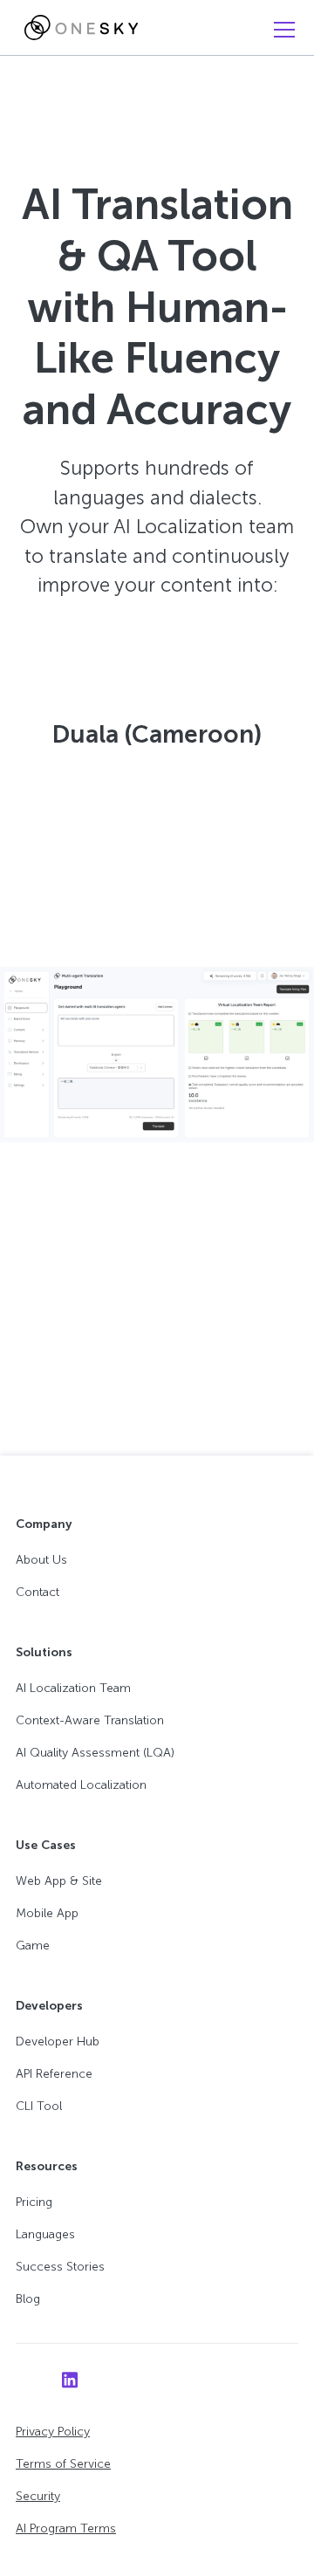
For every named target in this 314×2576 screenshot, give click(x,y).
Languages (45, 2234)
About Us (41, 1560)
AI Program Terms (66, 2528)
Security (38, 2496)
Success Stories (60, 2267)
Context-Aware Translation (90, 1720)
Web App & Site (59, 1881)
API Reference (54, 2074)
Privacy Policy (53, 2432)
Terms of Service (63, 2464)
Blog (28, 2299)
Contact (38, 1592)
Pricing (34, 2202)
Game (33, 1946)
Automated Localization (81, 1785)
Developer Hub (58, 2042)
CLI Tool (39, 2106)
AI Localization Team (73, 1688)
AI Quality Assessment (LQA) (95, 1753)
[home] (77, 28)
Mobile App (47, 1913)
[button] (281, 30)
